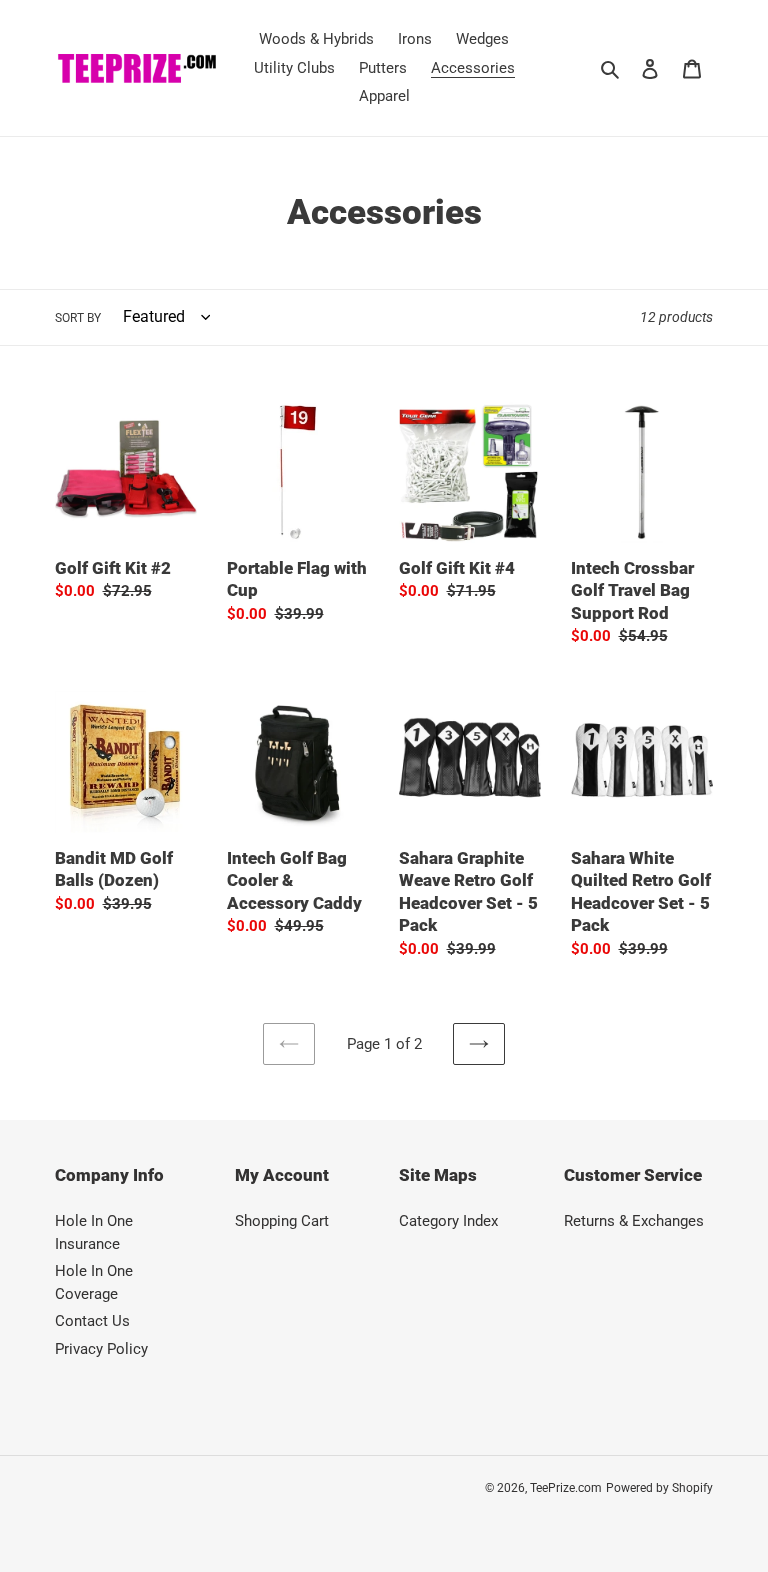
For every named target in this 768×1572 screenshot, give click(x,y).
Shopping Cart (282, 1221)
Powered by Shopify (659, 1488)
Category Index (448, 1221)
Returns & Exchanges (634, 1221)
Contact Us (92, 1321)
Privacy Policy (101, 1349)
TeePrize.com (566, 1488)
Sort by (78, 318)
